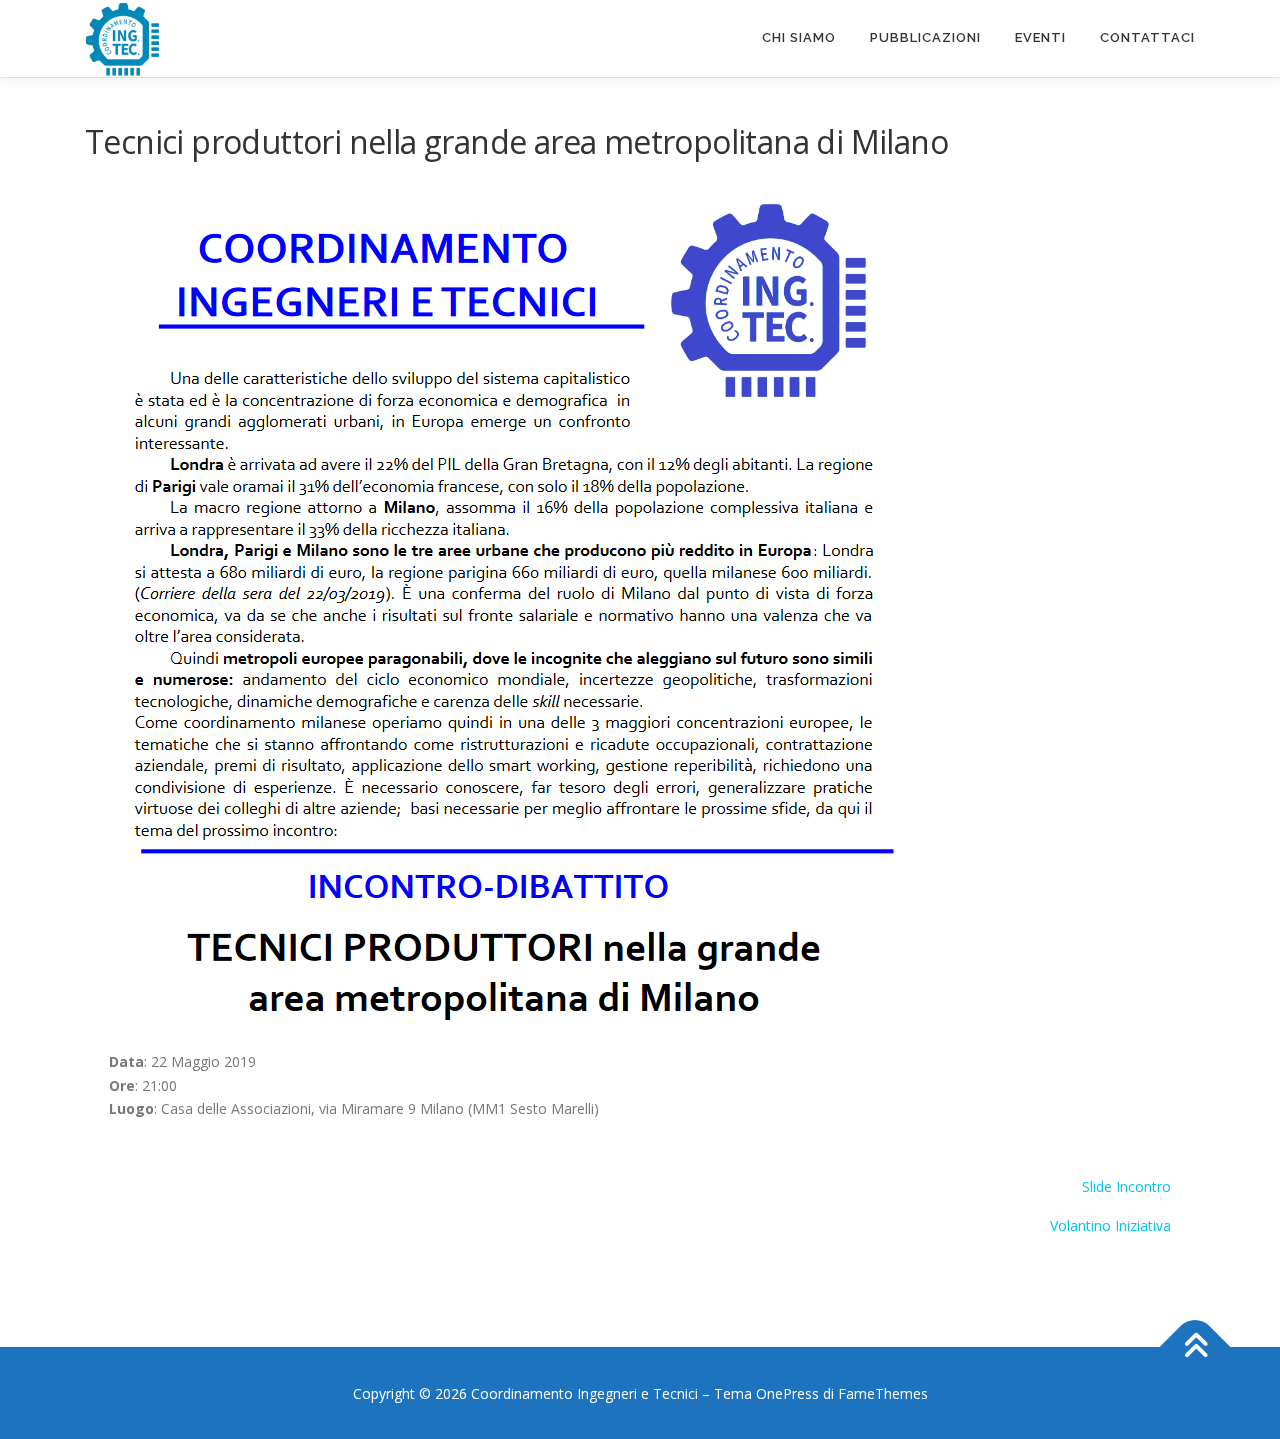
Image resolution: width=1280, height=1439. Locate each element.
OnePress (787, 1393)
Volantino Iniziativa (1110, 1225)
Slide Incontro (1126, 1186)
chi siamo (799, 37)
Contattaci (1147, 37)
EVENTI (1040, 37)
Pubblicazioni (925, 37)
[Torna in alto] (1195, 1346)
